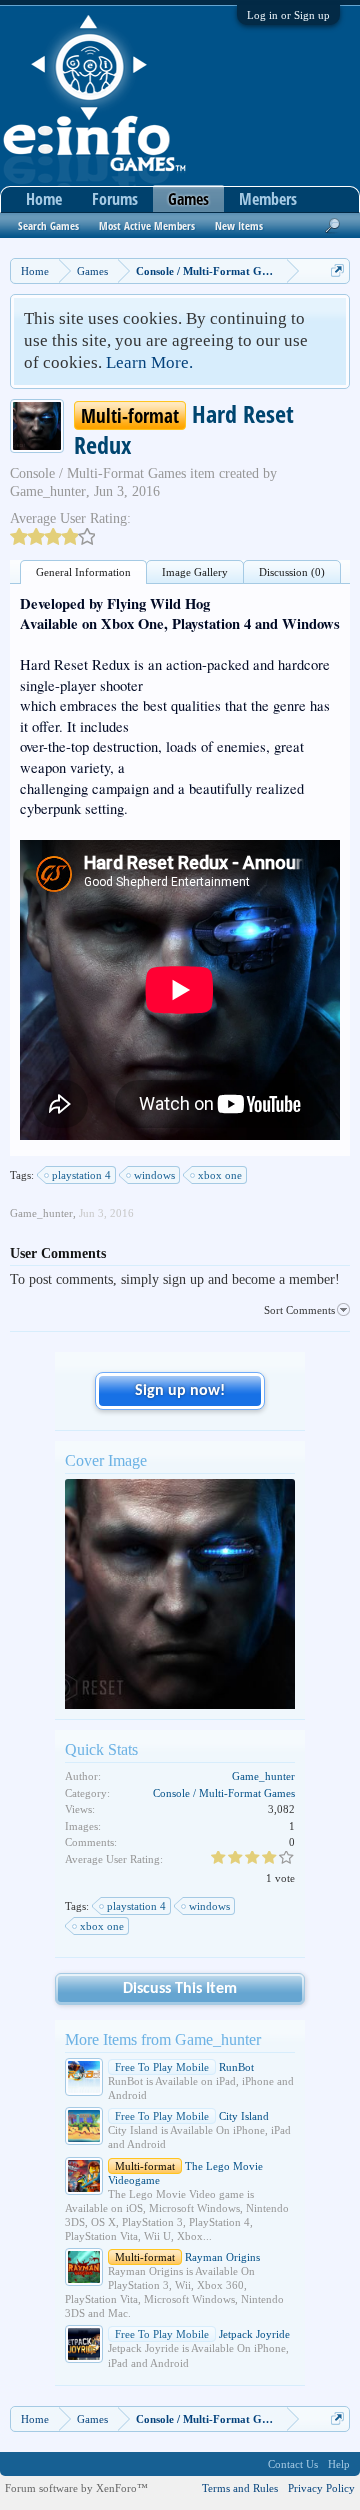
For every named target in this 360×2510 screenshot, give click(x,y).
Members (268, 199)
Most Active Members (147, 225)
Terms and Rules (240, 2488)
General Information (83, 572)
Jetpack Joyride (202, 2334)
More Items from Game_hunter (163, 2039)
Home (44, 199)
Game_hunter (48, 491)
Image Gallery (195, 572)
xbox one (220, 1175)
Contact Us (293, 2464)
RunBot (184, 2067)
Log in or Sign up (288, 15)
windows (154, 1175)
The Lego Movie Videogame (185, 2173)
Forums (115, 199)
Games (188, 199)
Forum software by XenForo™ (76, 2488)
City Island (192, 2116)
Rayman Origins (187, 2257)
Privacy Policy (321, 2488)
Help (339, 2464)
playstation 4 (81, 1175)
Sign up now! (180, 1391)
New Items (239, 225)
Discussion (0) (292, 572)
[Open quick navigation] (337, 270)
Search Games (48, 225)
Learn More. (149, 362)
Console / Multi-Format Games (98, 473)
